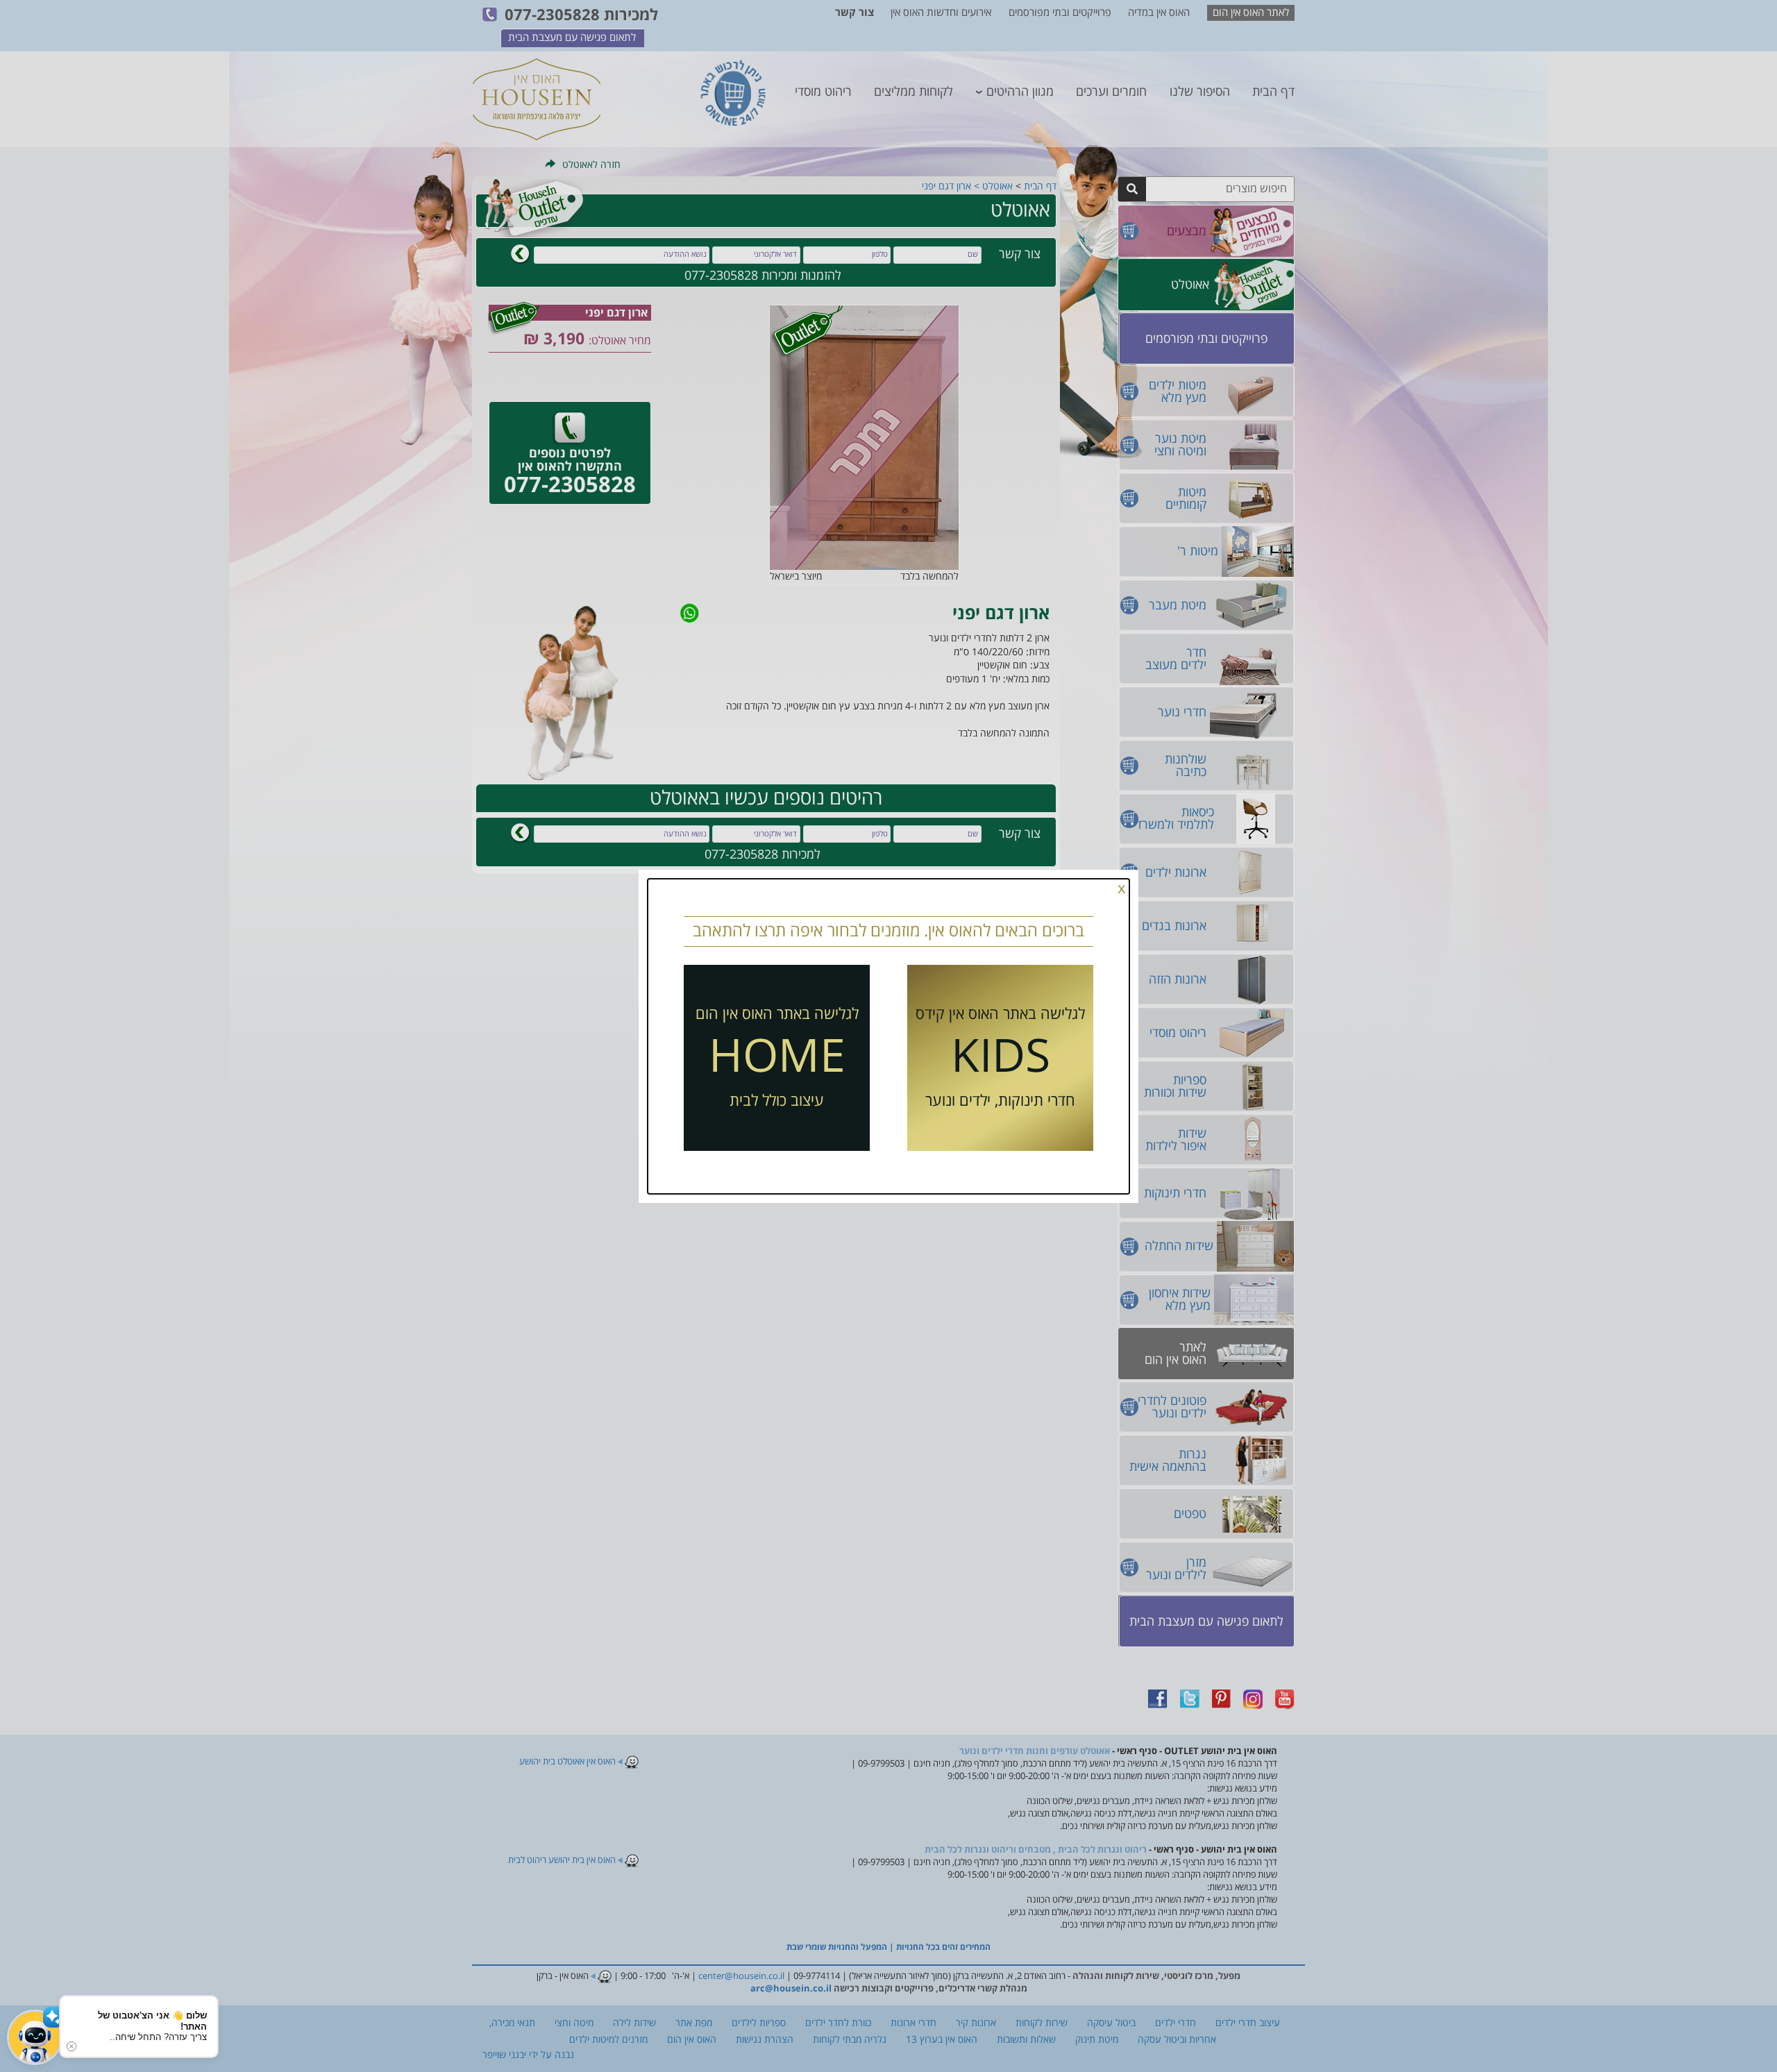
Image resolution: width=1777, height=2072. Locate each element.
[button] (35, 2037)
